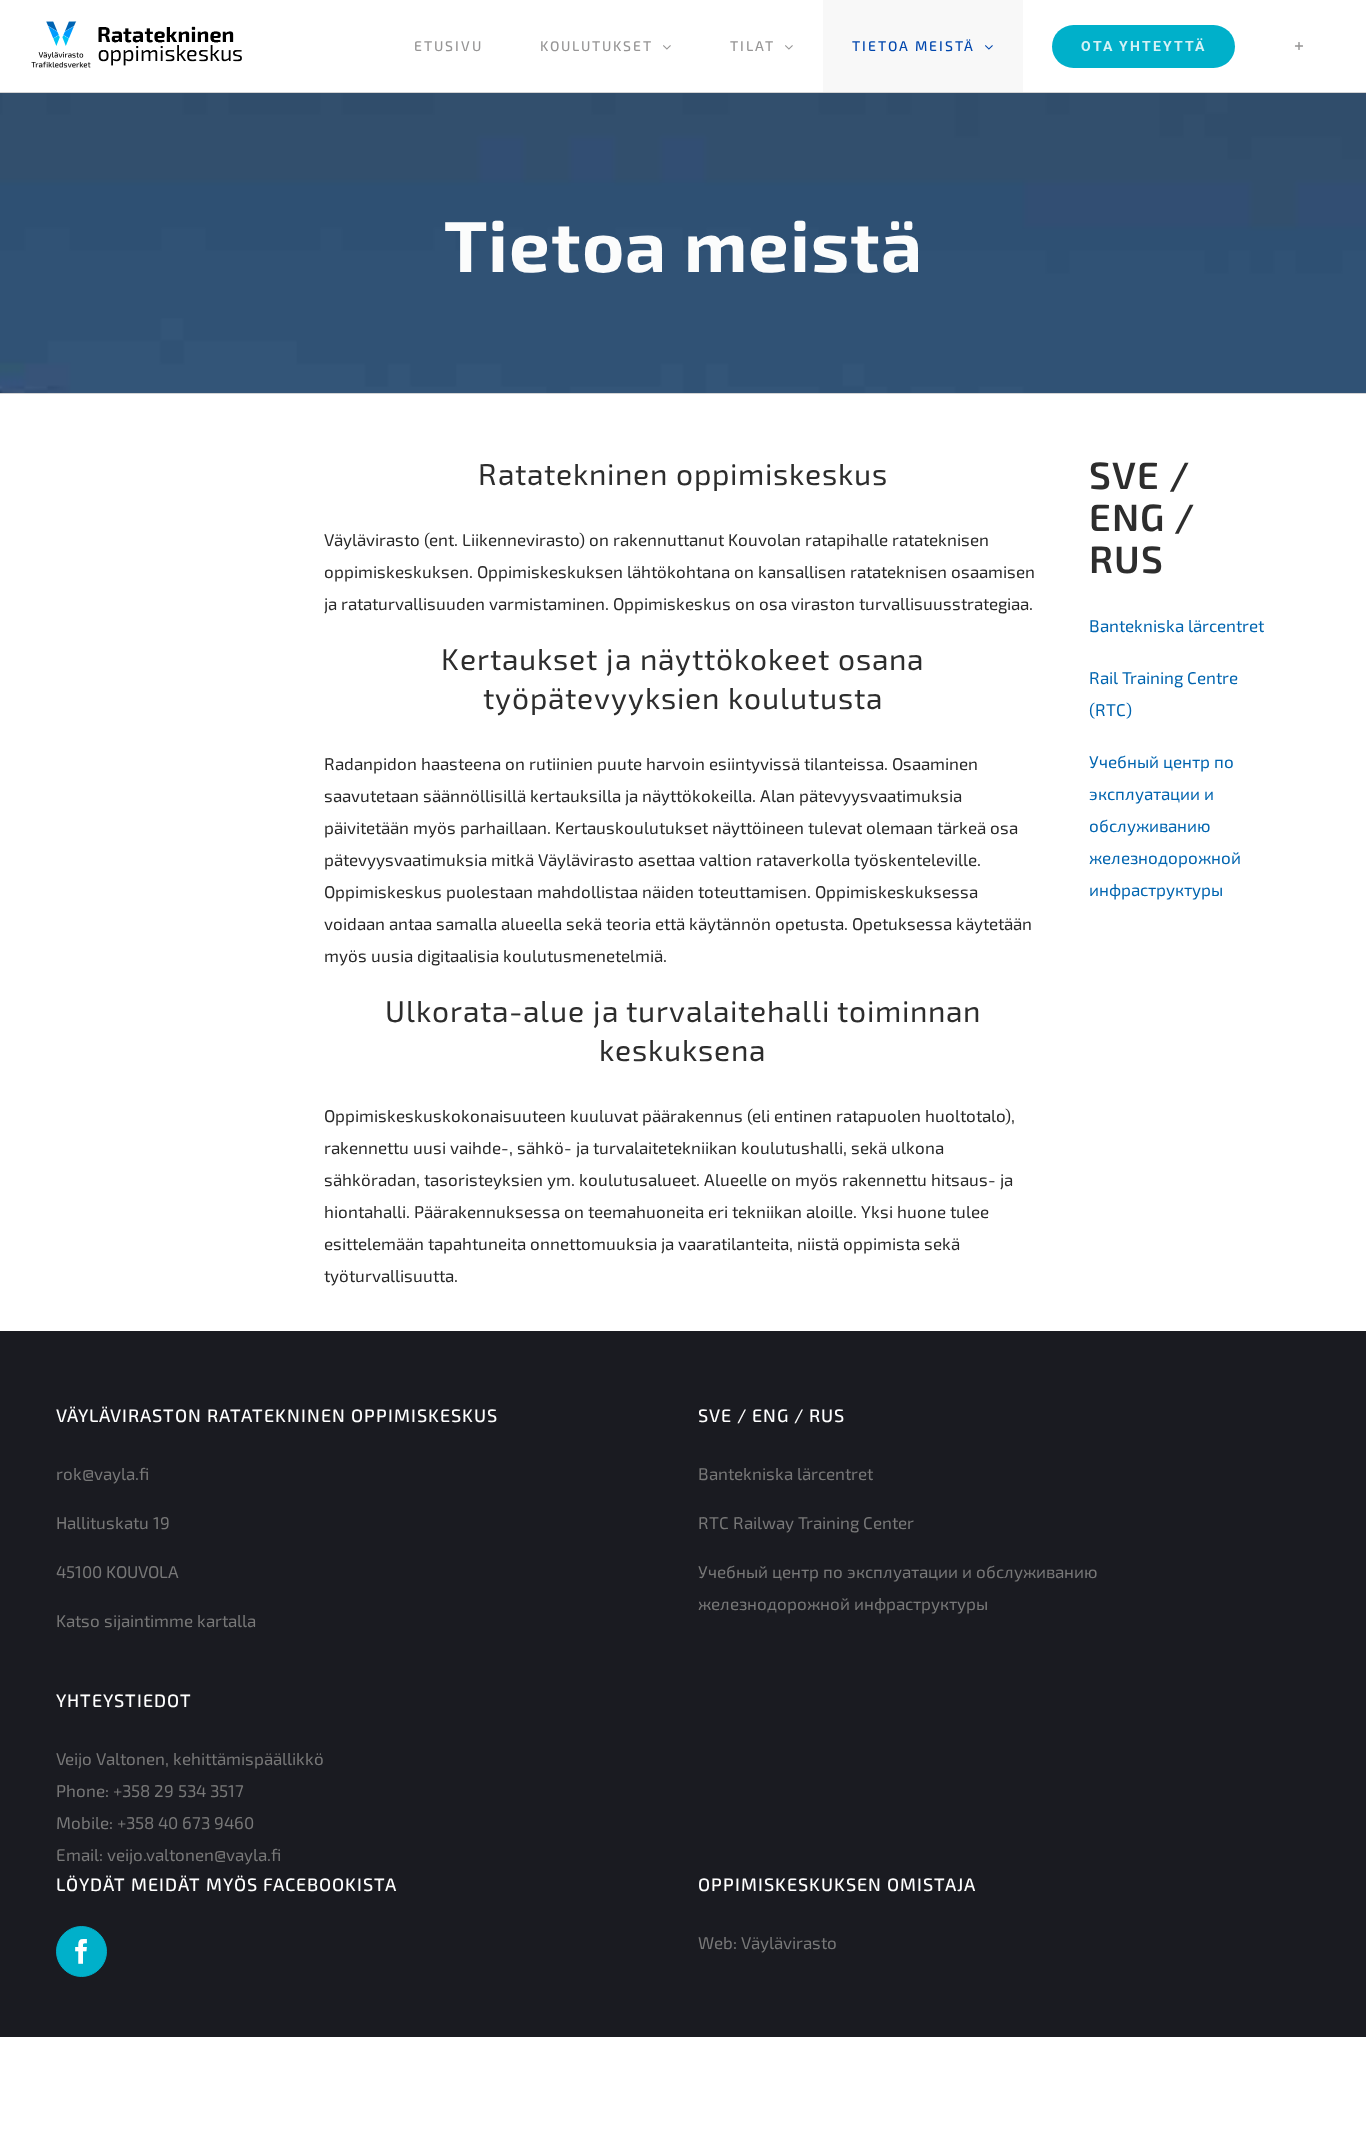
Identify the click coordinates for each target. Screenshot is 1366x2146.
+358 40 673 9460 (185, 1822)
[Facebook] (81, 1951)
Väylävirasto (789, 1942)
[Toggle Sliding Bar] (1299, 46)
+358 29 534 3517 (178, 1790)
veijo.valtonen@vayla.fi (194, 1854)
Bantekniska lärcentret (1176, 625)
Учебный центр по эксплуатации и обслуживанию (1161, 793)
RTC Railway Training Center (806, 1522)
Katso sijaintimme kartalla (156, 1620)
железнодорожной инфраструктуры (843, 1603)
